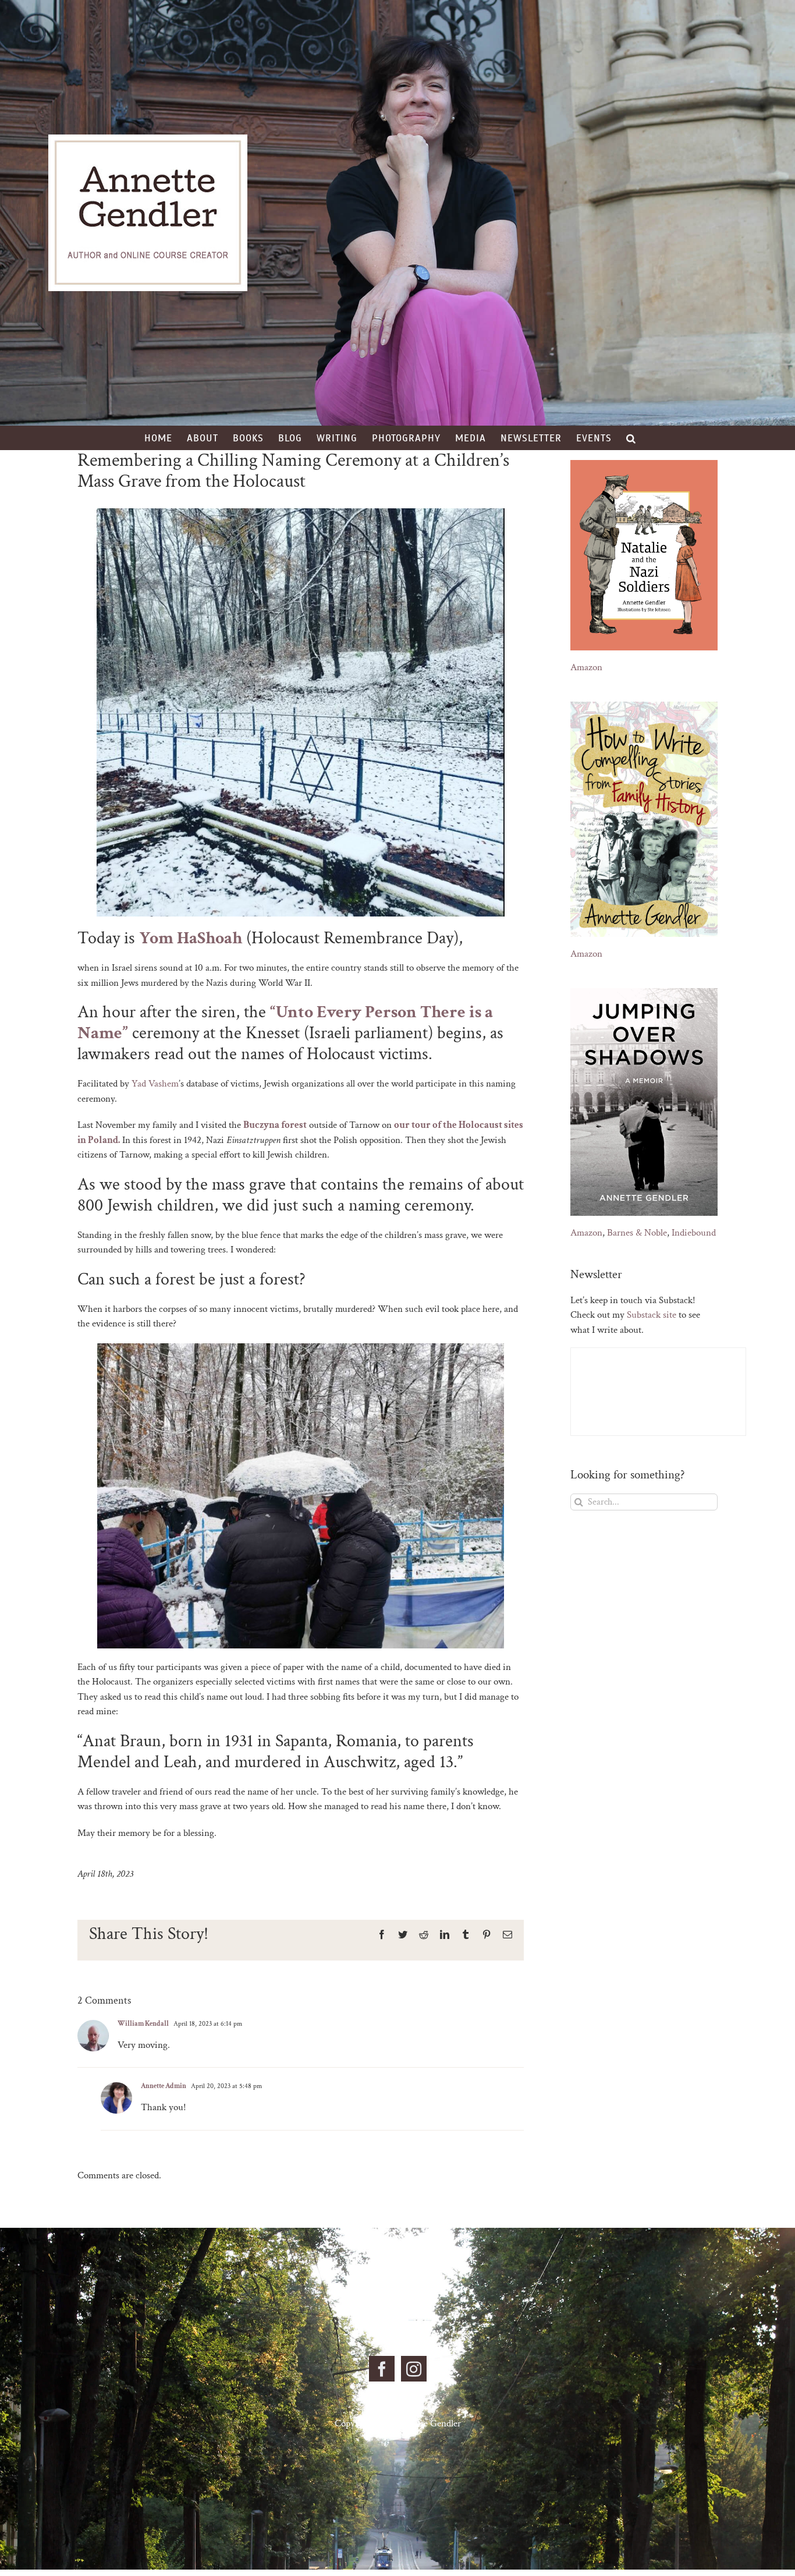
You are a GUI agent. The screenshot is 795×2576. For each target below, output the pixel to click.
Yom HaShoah (191, 938)
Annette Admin (164, 2086)
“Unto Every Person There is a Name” (285, 1023)
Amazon (586, 667)
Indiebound (694, 1233)
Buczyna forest (275, 1125)
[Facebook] (382, 2369)
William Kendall (143, 2024)
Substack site (652, 1315)
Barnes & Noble (637, 1233)
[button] (631, 438)
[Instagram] (414, 2369)
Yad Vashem (155, 1084)
